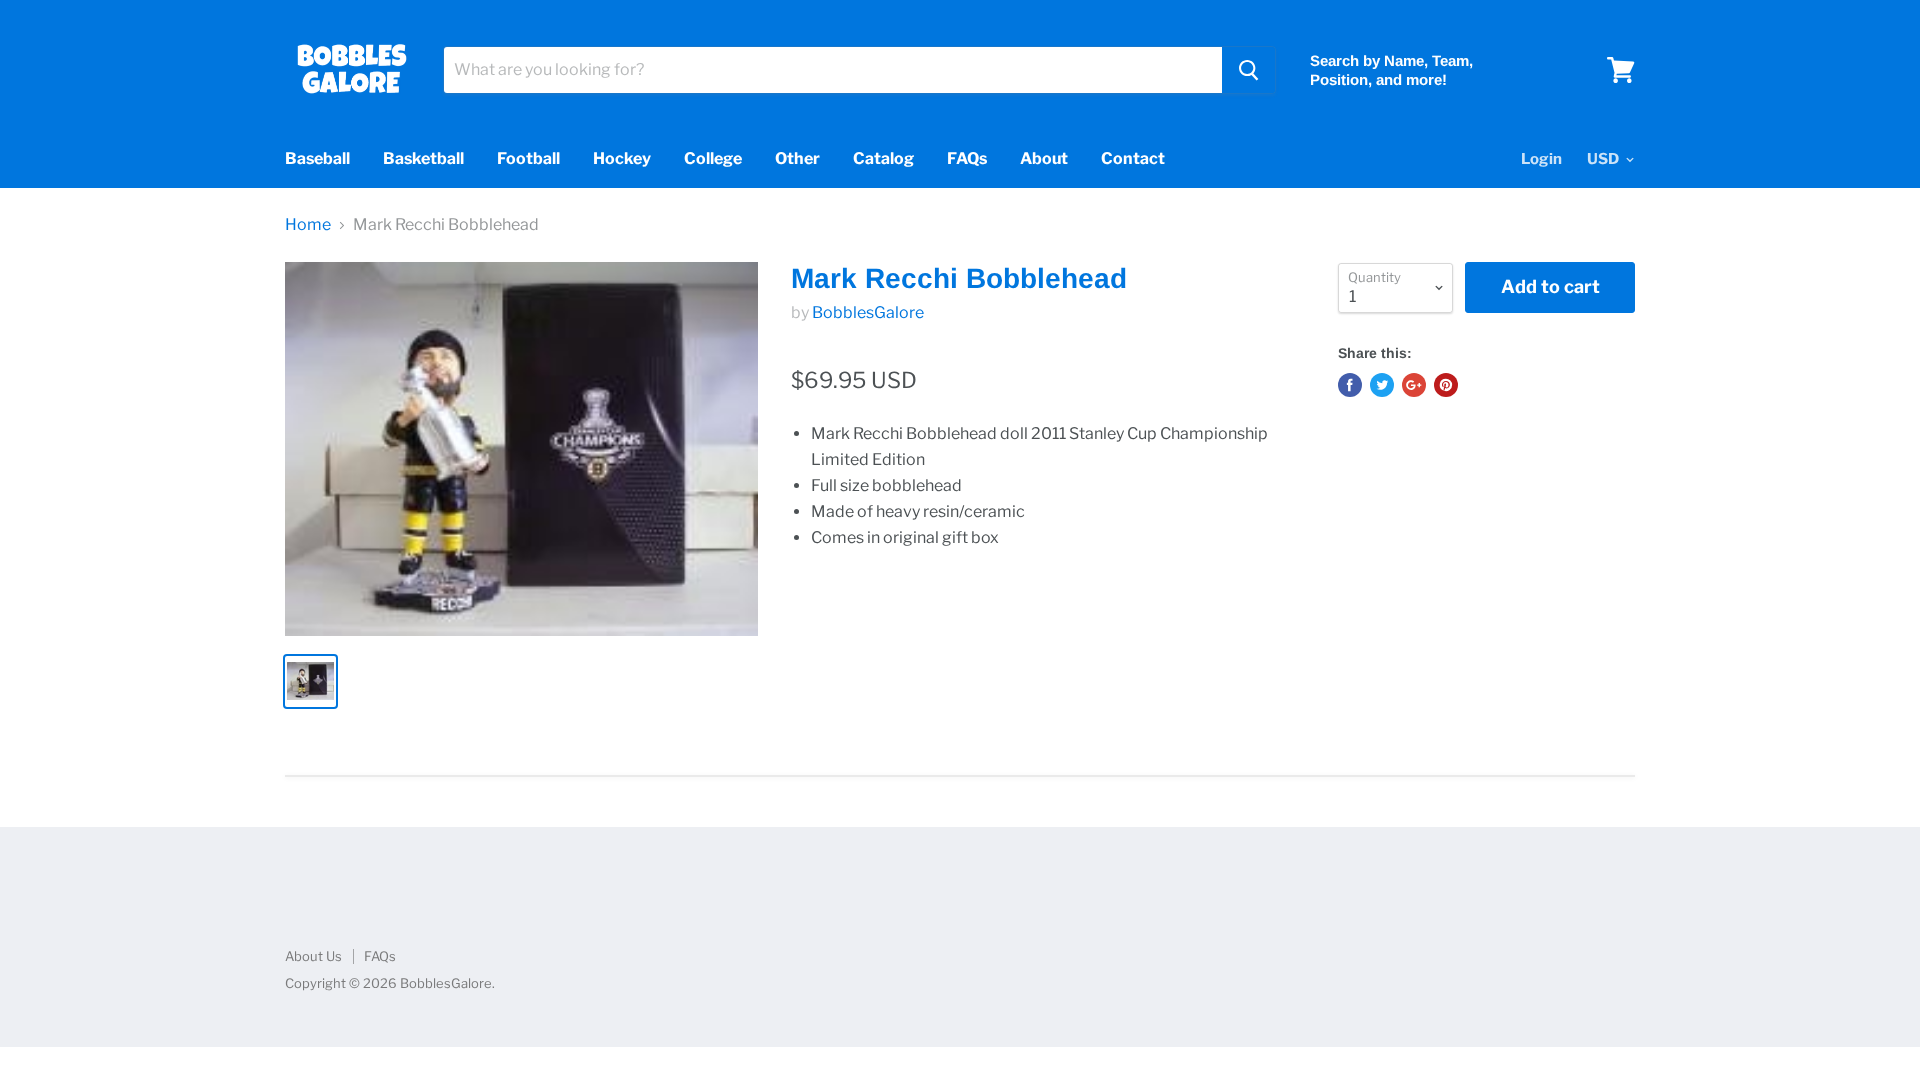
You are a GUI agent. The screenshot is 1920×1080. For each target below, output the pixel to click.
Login (1541, 159)
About (1044, 158)
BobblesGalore (868, 312)
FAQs (967, 158)
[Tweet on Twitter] (1382, 385)
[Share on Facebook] (1350, 385)
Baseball (317, 158)
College (713, 158)
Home (308, 225)
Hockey (622, 158)
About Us (313, 956)
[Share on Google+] (1414, 385)
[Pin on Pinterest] (1446, 385)
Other (797, 158)
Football (528, 158)
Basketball (423, 158)
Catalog (883, 158)
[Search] (1248, 70)
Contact (1133, 158)
